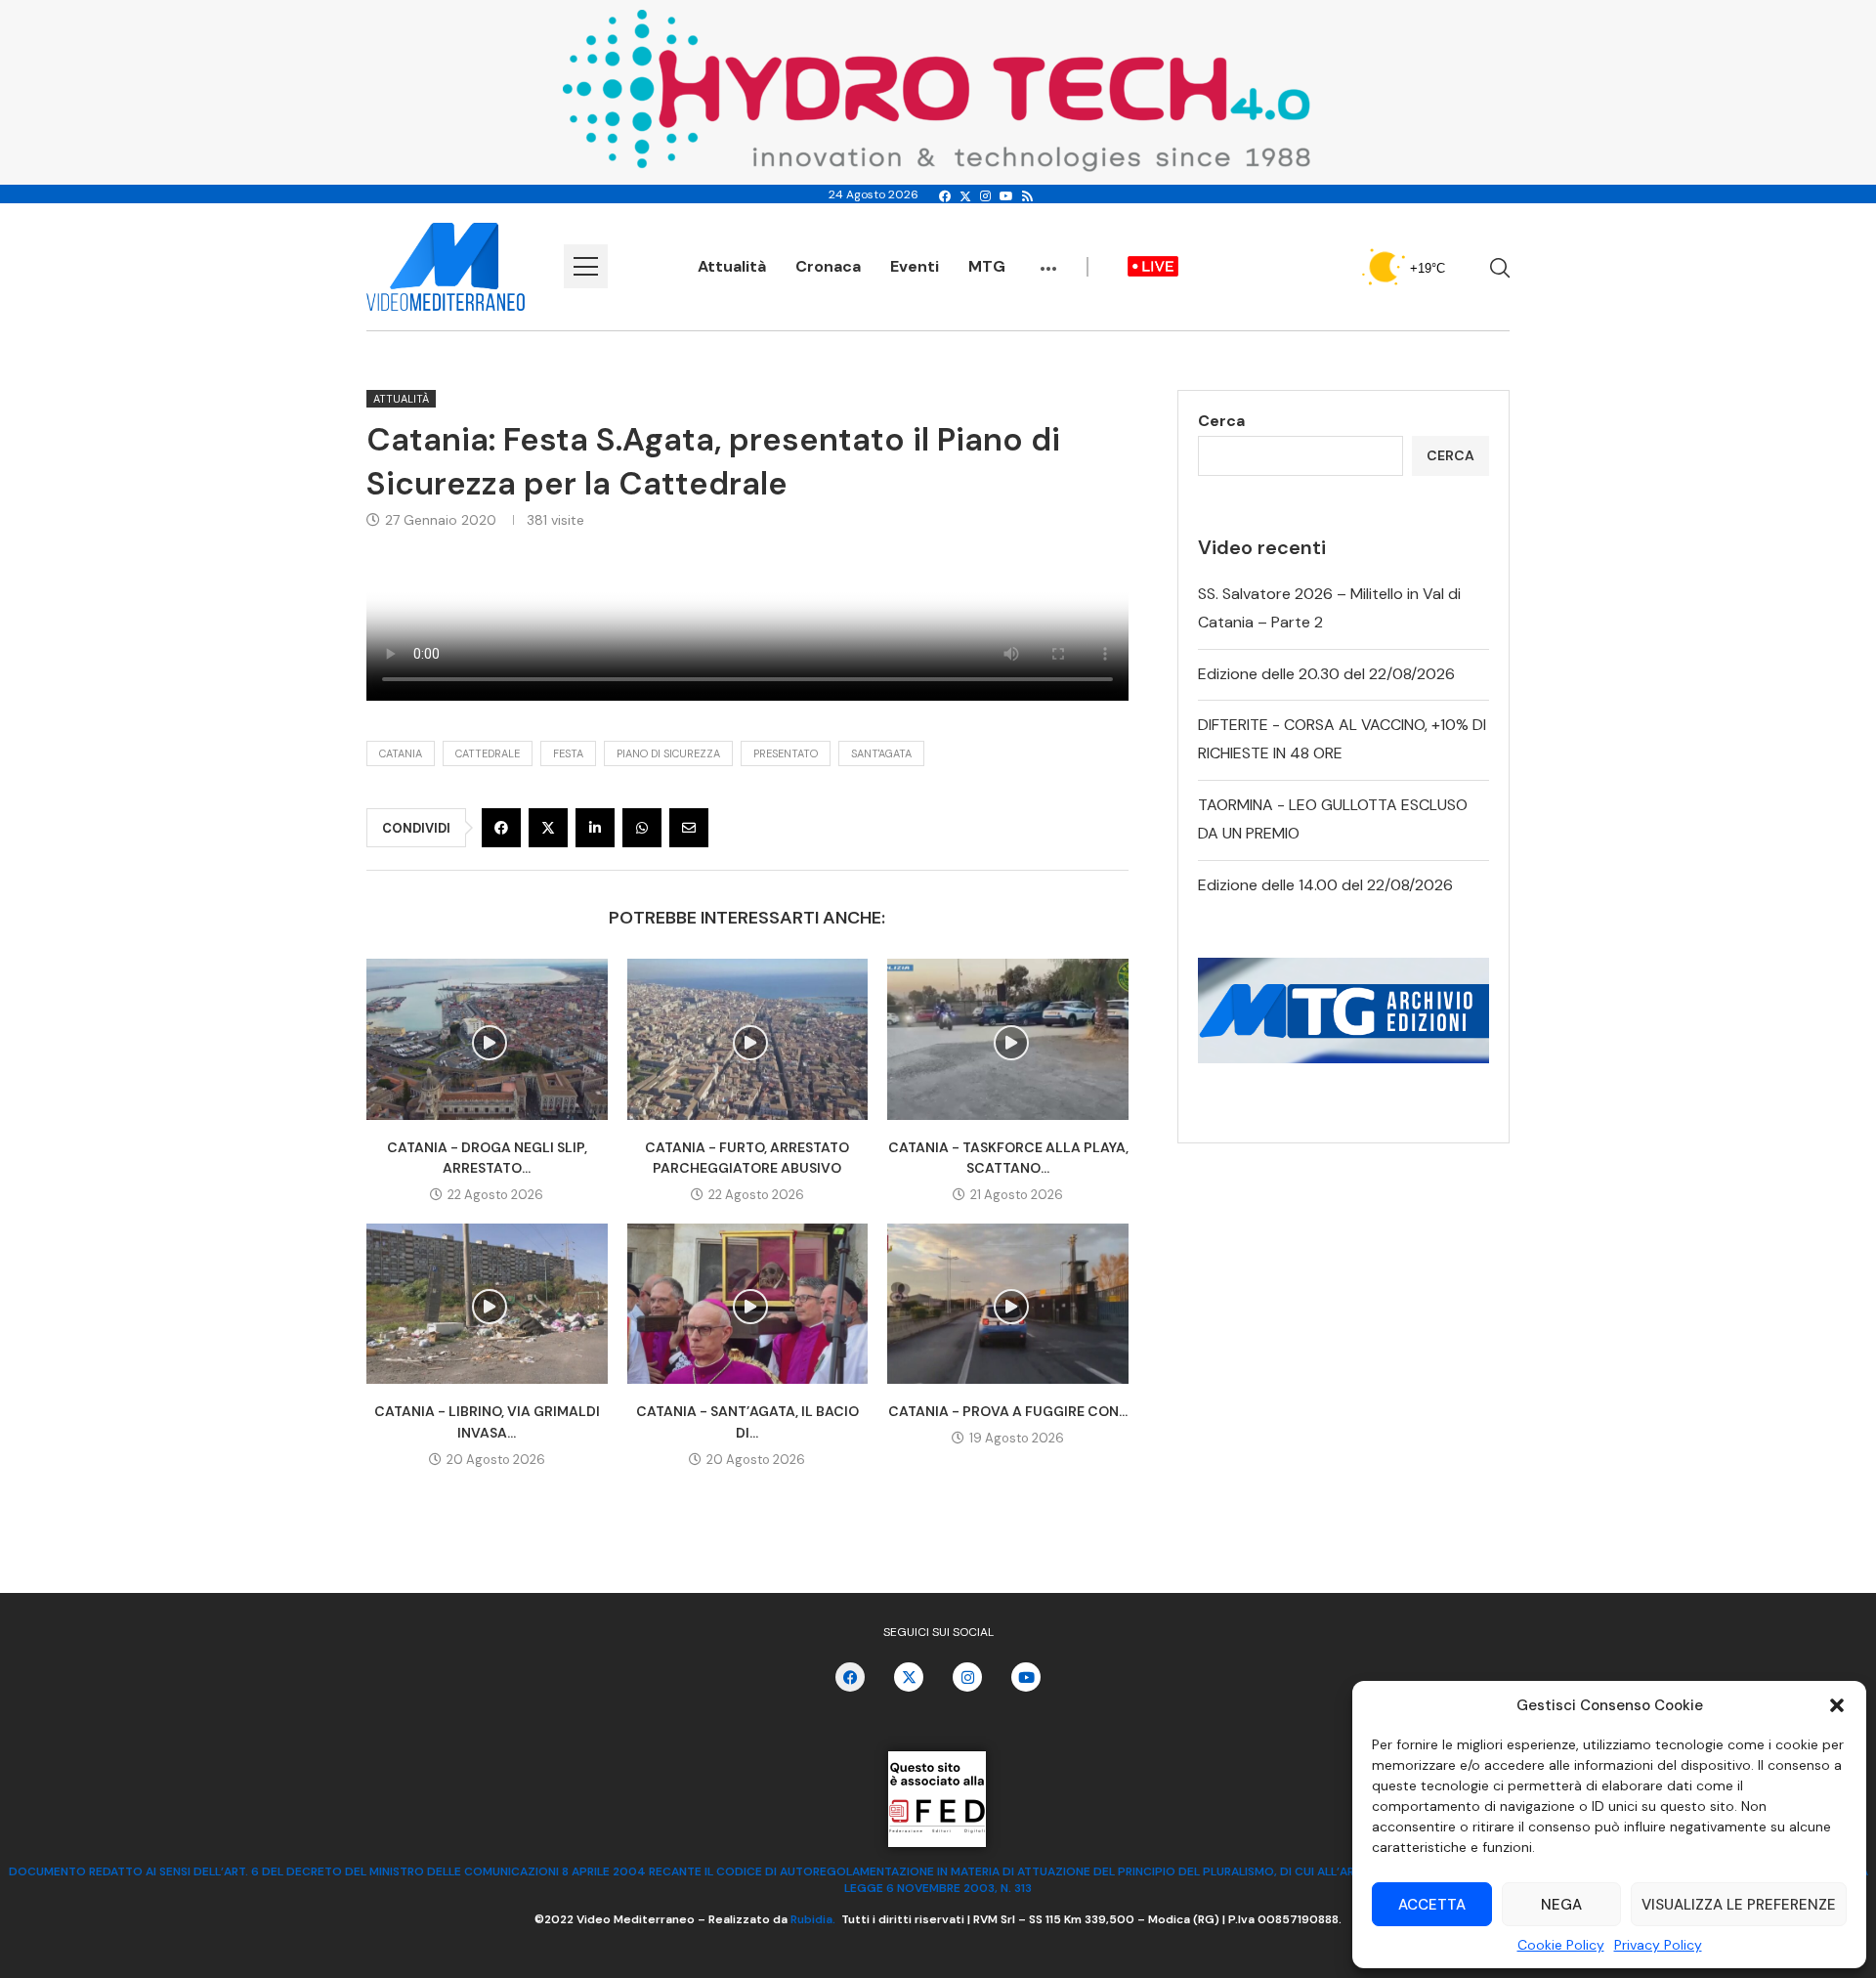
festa (568, 753)
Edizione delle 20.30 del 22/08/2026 (1326, 674)
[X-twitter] (909, 1677)
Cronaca (828, 266)
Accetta (1432, 1905)
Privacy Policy (1658, 1945)
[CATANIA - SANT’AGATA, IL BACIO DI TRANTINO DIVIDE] (748, 1304)
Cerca (1221, 421)
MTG (987, 266)
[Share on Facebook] (501, 828)
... (1048, 259)
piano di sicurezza (668, 753)
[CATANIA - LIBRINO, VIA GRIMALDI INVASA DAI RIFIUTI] (487, 1304)
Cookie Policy (1561, 1945)
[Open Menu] (586, 266)
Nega (1561, 1905)
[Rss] (1027, 196)
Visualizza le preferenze (1739, 1905)
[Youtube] (1006, 196)
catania (401, 753)
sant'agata (881, 753)
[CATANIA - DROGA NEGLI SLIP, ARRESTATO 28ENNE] (487, 1039)
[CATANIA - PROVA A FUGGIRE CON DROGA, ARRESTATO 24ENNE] (1008, 1304)
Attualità (732, 266)
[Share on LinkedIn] (595, 828)
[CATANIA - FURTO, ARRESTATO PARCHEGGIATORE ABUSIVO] (748, 1039)
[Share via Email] (689, 828)
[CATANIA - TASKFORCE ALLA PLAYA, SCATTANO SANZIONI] (1008, 1039)
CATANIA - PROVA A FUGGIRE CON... (1008, 1411)
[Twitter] (965, 196)
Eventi (915, 266)
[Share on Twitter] (548, 828)
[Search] (1500, 268)
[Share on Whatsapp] (642, 828)
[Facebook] (945, 196)
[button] (1837, 1705)
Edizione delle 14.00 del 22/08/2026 (1325, 885)
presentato (786, 753)
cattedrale (488, 753)
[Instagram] (985, 196)
